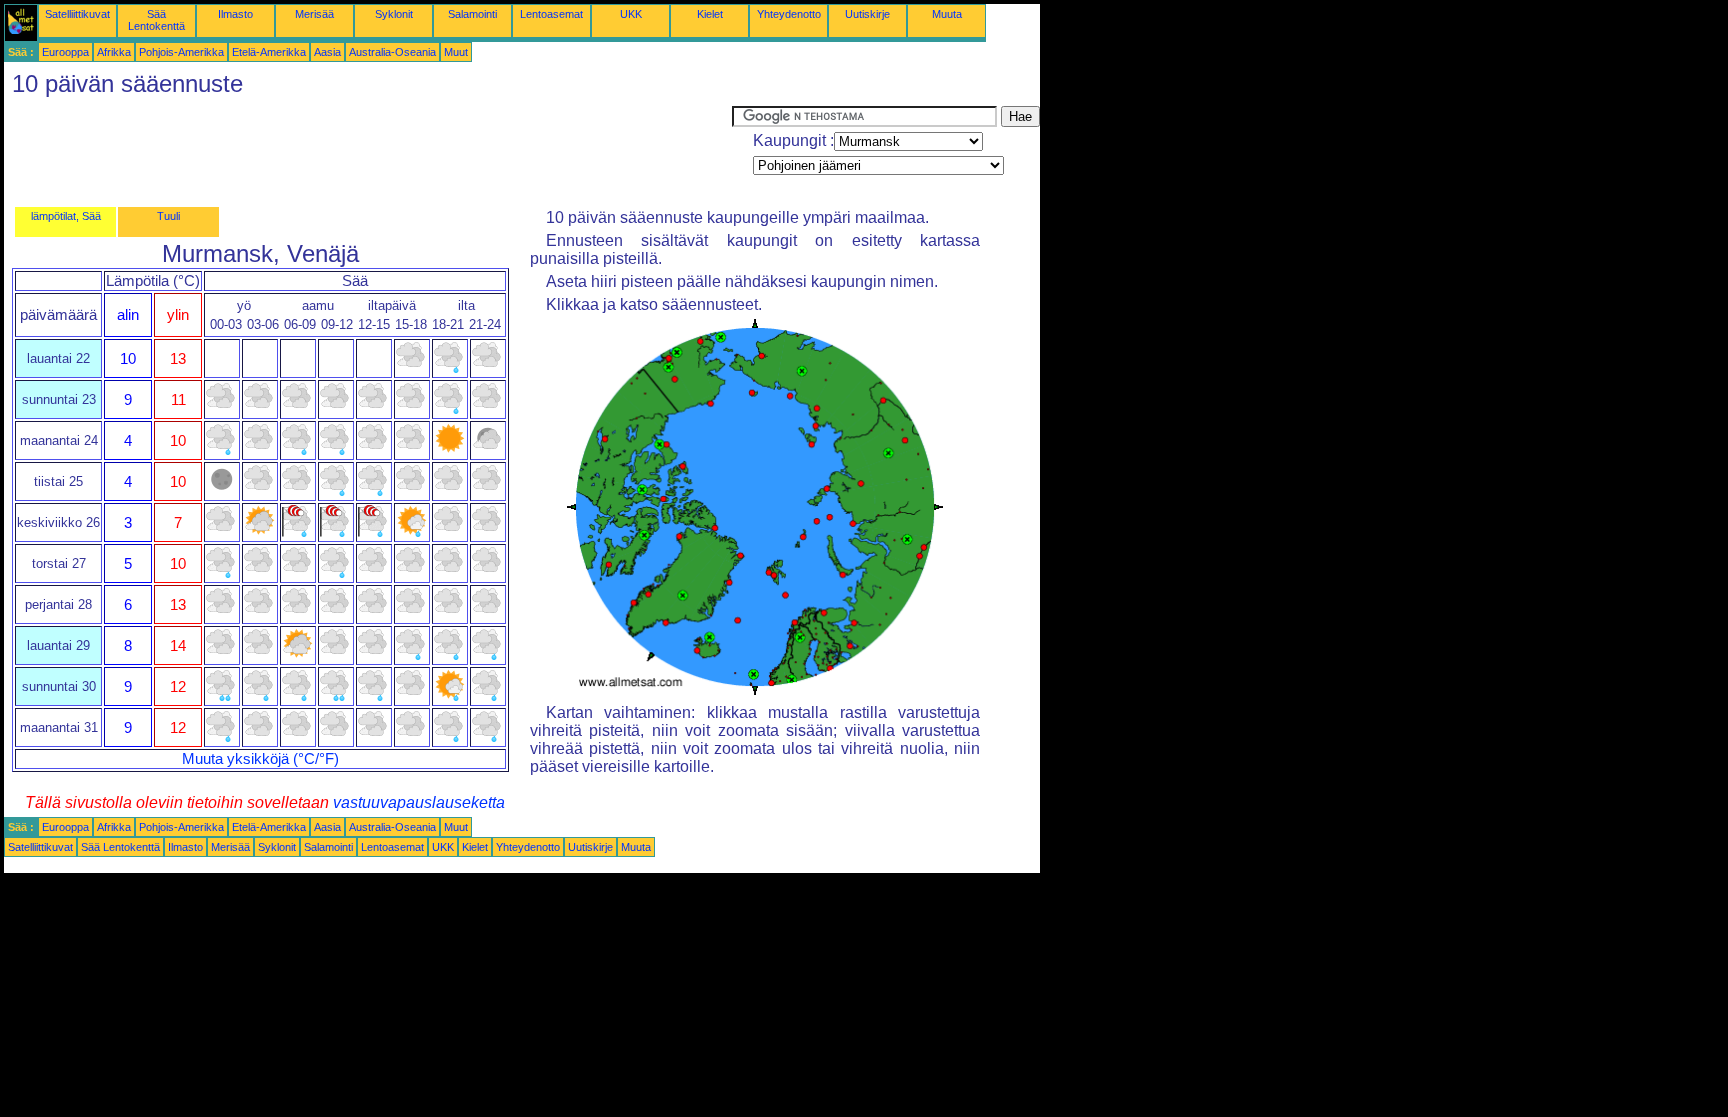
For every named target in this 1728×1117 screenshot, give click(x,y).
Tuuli (168, 216)
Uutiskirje (867, 14)
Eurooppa (65, 52)
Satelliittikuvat (77, 14)
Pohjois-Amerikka (181, 52)
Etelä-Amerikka (269, 52)
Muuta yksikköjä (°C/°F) (260, 759)
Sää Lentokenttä (156, 20)
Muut (456, 52)
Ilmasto (235, 14)
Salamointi (472, 14)
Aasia (327, 52)
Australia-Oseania (392, 52)
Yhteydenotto (789, 14)
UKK (631, 14)
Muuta (947, 14)
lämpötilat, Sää (66, 216)
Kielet (710, 14)
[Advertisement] (368, 151)
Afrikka (114, 52)
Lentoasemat (551, 14)
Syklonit (394, 14)
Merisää (314, 14)
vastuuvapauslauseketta (419, 802)
